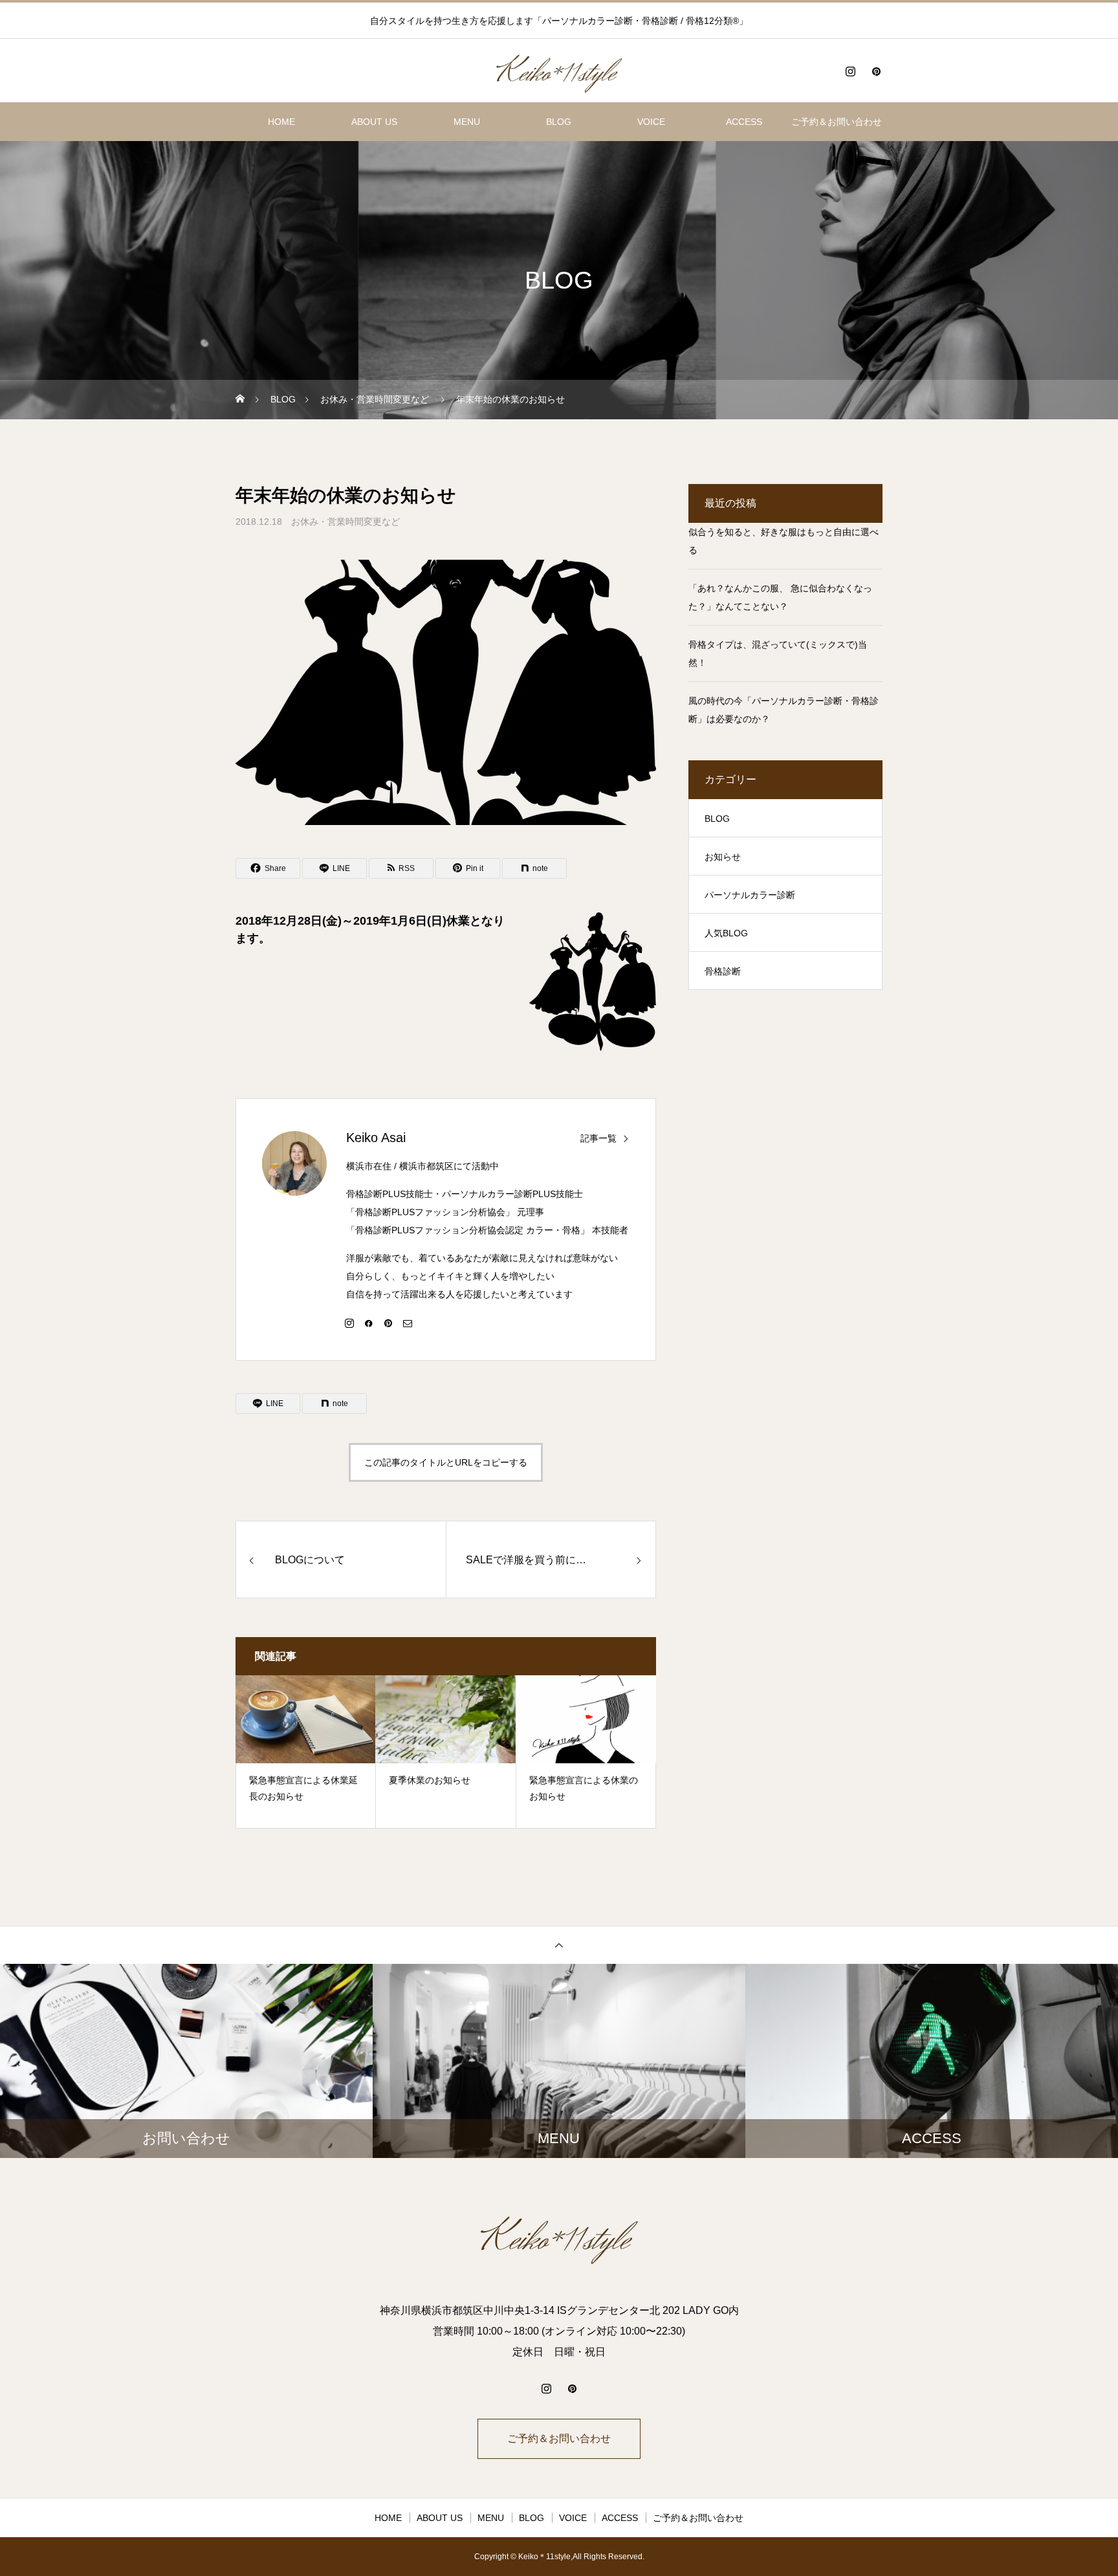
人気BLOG (726, 933)
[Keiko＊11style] (559, 71)
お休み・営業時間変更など (345, 522)
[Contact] (408, 1323)
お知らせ (723, 857)
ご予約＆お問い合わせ (837, 122)
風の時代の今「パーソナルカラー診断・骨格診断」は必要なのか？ (784, 710)
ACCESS (744, 122)
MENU (467, 122)
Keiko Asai (376, 1138)
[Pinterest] (876, 71)
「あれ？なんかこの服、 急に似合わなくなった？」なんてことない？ (780, 597)
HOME (281, 122)
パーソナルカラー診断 (750, 895)
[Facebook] (369, 1323)
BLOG (559, 122)
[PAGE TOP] (559, 1945)
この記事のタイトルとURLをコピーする (446, 1462)
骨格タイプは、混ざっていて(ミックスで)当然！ (778, 654)
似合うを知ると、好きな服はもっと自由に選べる (784, 541)
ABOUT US (374, 122)
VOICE (651, 122)
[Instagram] (850, 71)
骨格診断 (723, 971)
